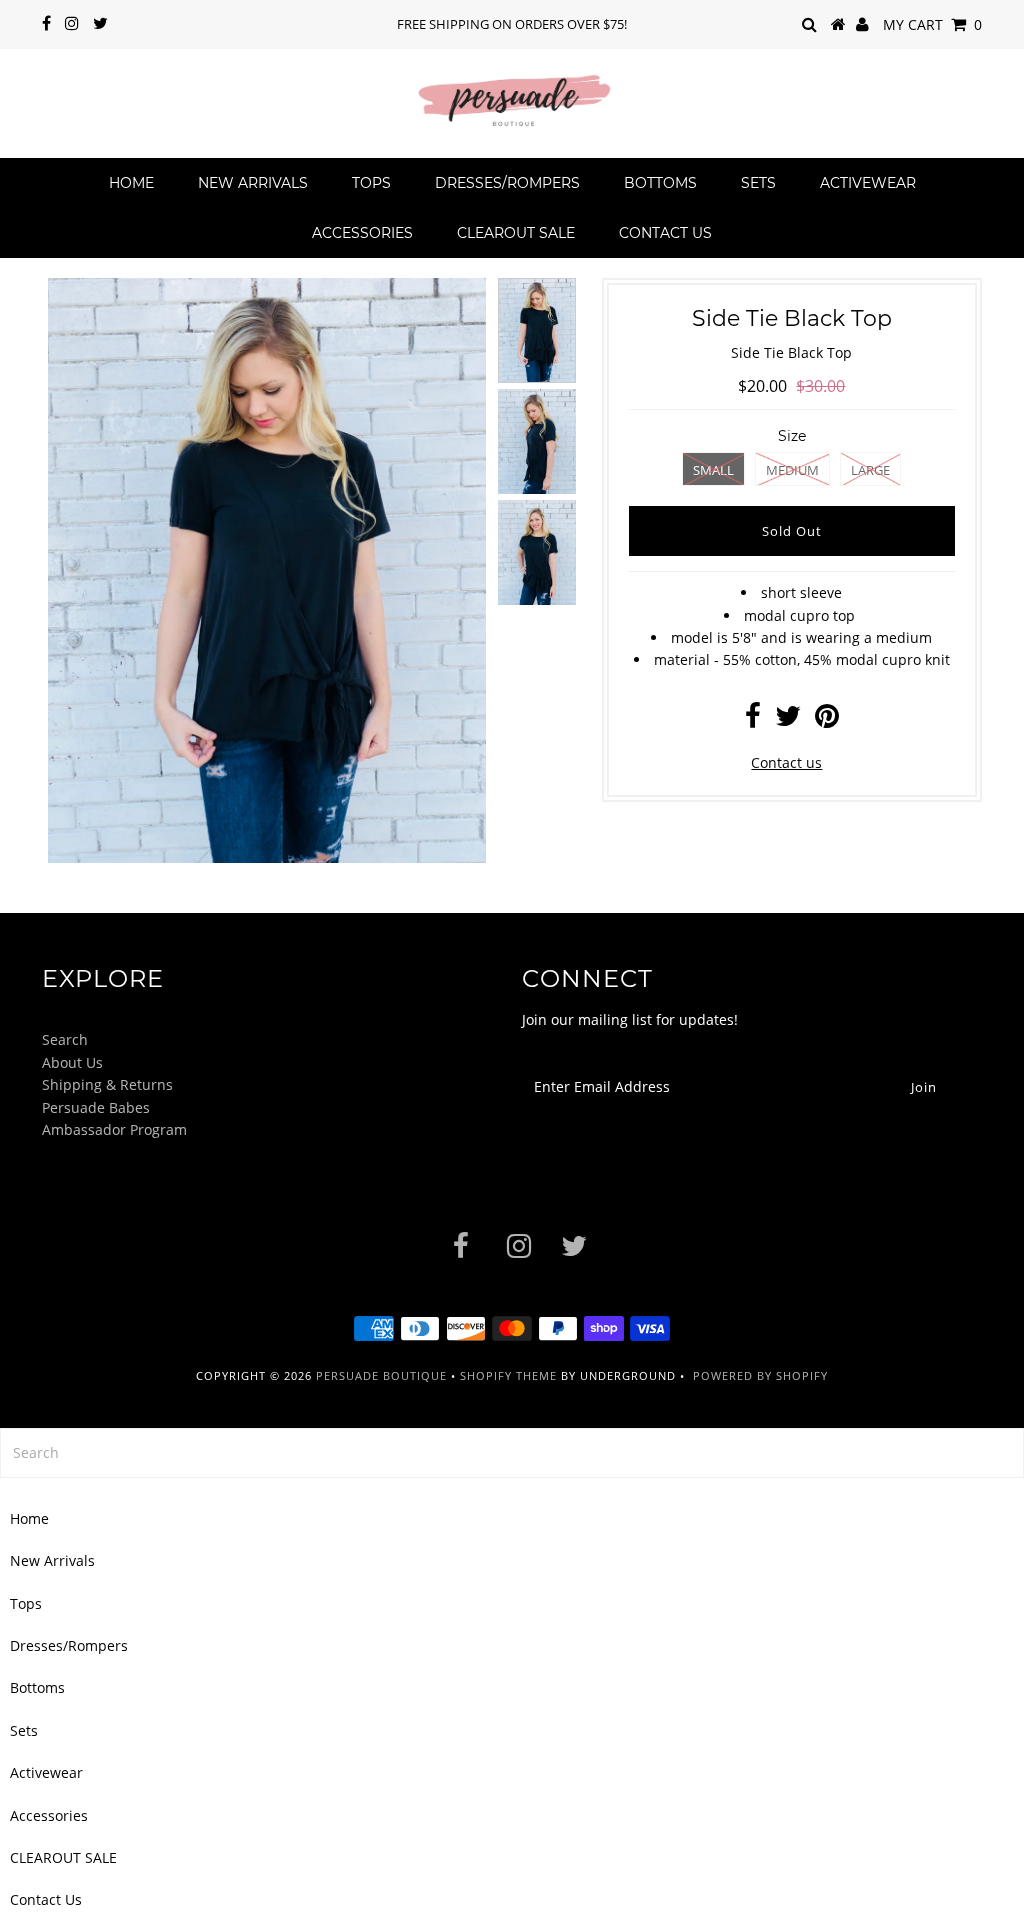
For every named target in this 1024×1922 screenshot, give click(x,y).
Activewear (868, 183)
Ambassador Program (114, 1129)
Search (65, 1039)
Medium (792, 470)
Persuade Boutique (381, 1375)
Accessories (362, 233)
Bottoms (660, 183)
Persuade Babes (96, 1107)
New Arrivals (253, 183)
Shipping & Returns (107, 1084)
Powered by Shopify (760, 1375)
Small (713, 470)
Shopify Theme (508, 1375)
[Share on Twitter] (788, 720)
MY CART (932, 24)
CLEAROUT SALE (516, 233)
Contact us (786, 762)
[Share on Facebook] (753, 720)
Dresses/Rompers (507, 183)
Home (131, 183)
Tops (371, 183)
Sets (758, 183)
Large (870, 470)
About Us (72, 1062)
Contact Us (665, 233)
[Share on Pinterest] (827, 720)
